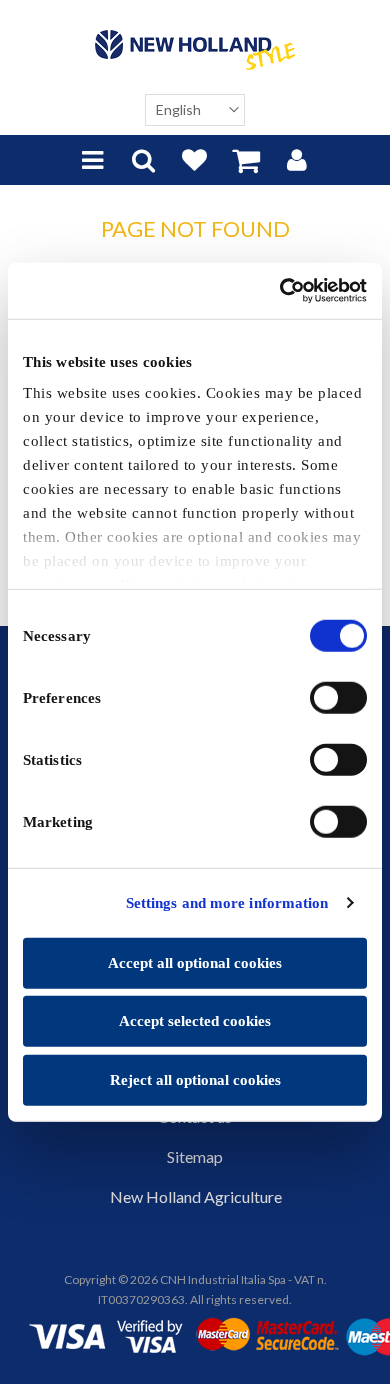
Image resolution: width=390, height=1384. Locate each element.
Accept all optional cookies (195, 962)
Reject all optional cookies (195, 1079)
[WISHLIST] (195, 160)
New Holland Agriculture (196, 1196)
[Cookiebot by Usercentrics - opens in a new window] (280, 291)
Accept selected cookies (195, 1021)
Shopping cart (246, 160)
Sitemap (195, 1156)
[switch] (338, 697)
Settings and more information (227, 903)
